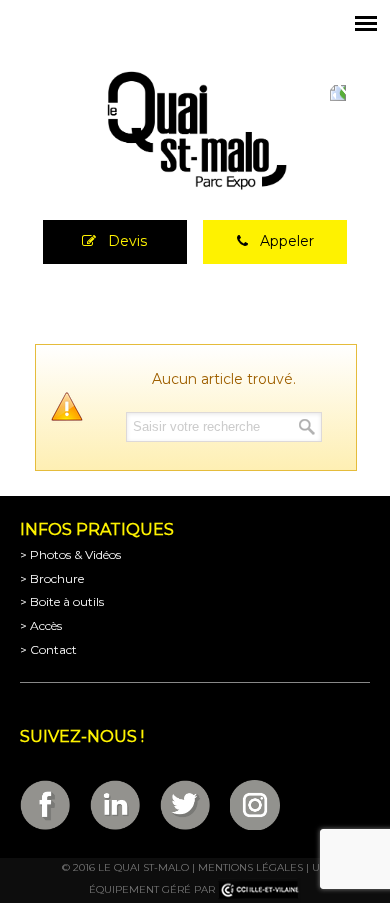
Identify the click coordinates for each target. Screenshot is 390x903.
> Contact (48, 649)
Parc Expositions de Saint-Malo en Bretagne (195, 131)
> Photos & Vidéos (70, 554)
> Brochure (52, 578)
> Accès (41, 625)
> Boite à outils (62, 601)
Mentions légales (250, 867)
